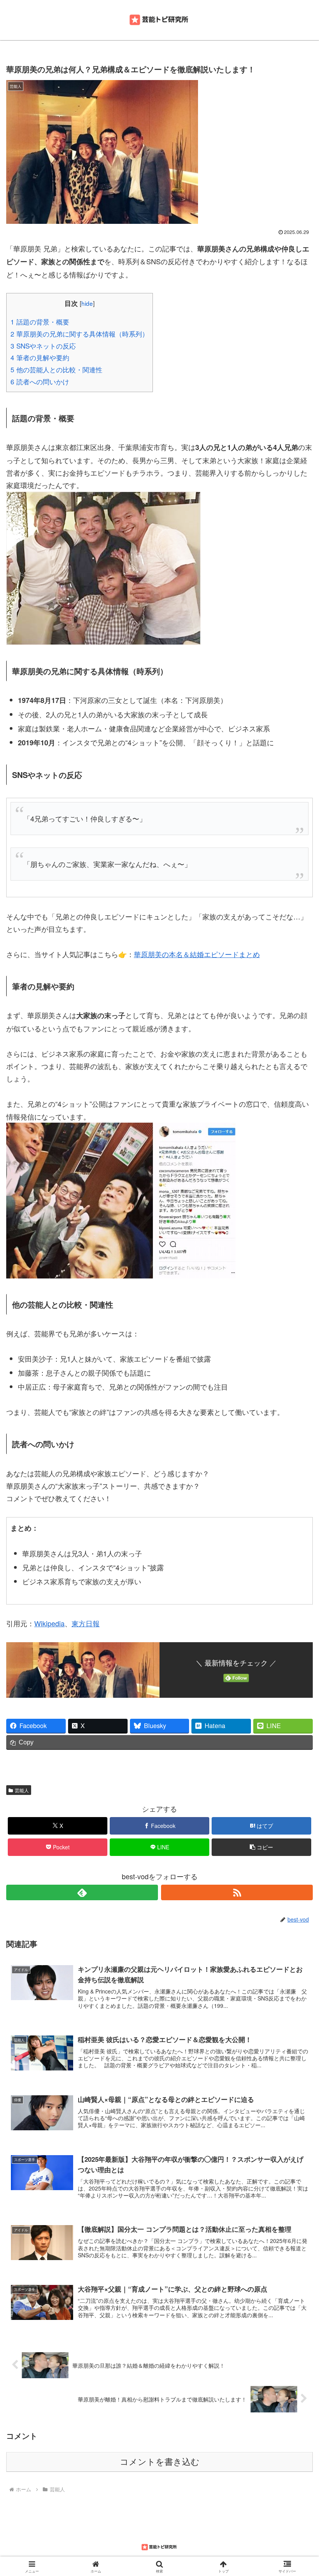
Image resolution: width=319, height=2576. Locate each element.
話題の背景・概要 (40, 322)
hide (87, 303)
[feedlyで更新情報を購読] (82, 1892)
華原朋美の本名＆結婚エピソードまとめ (197, 954)
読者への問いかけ (40, 381)
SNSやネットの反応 (43, 346)
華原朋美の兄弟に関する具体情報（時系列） (80, 334)
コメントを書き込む (160, 2462)
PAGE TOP (304, 2492)
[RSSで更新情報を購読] (237, 1892)
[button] (261, 1847)
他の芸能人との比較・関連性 (56, 369)
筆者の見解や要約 (40, 357)
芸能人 (22, 1790)
